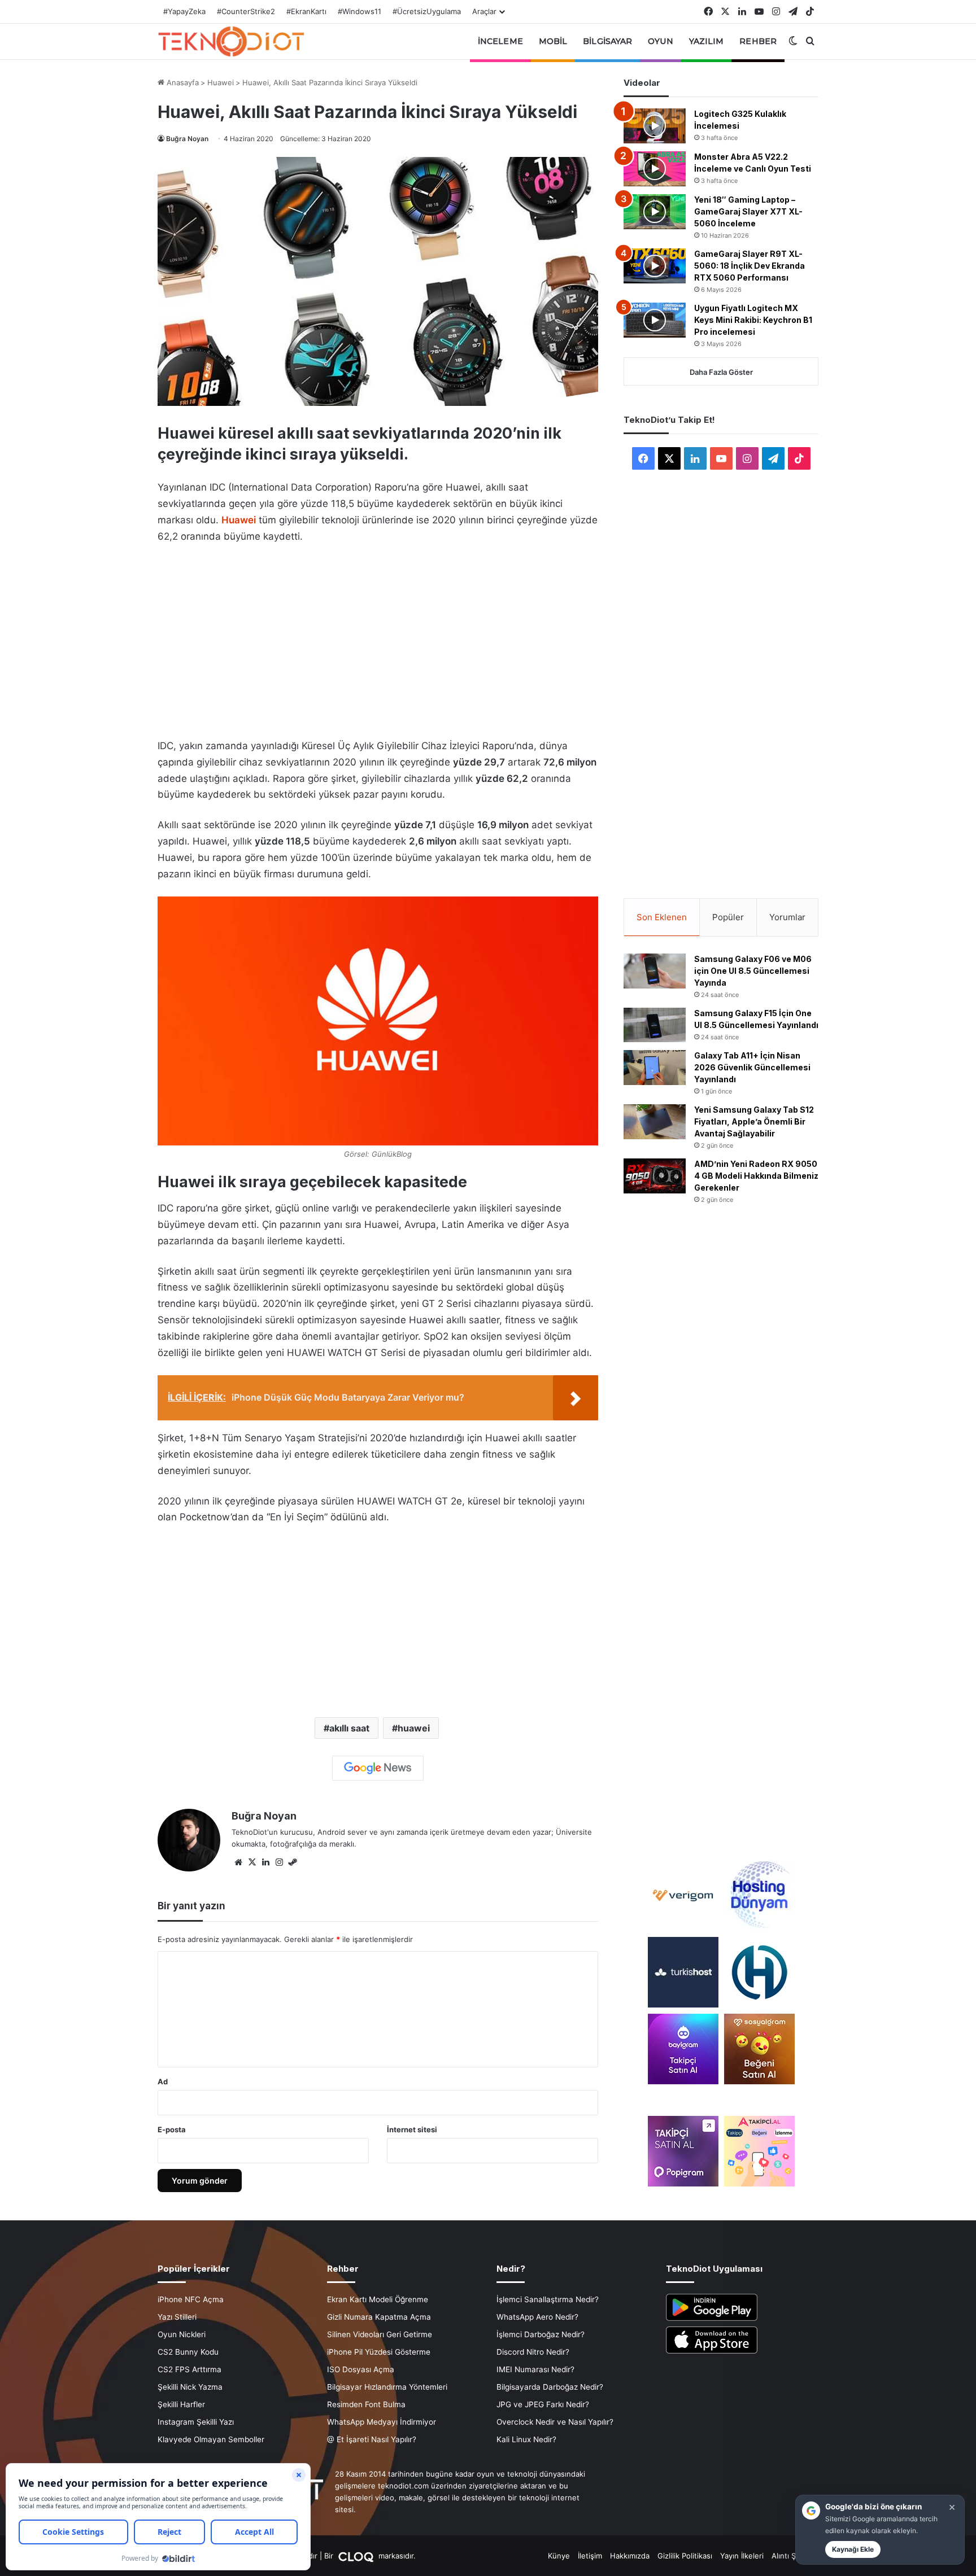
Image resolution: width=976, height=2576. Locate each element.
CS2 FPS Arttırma (189, 2369)
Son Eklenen (662, 917)
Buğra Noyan (187, 139)
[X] (252, 1862)
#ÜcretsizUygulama (427, 11)
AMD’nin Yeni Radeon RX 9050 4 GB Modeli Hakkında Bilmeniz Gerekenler (756, 1176)
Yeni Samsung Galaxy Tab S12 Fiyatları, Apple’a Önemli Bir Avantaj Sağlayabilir (754, 1121)
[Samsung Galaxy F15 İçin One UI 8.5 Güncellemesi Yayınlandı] (655, 1025)
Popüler (728, 917)
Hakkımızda (630, 2556)
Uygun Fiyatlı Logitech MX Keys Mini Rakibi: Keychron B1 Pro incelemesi (753, 320)
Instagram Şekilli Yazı (196, 2422)
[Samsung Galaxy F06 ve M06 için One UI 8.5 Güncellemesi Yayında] (655, 971)
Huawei (221, 82)
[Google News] (378, 1768)
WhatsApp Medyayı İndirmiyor (382, 2422)
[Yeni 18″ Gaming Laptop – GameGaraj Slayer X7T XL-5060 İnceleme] (655, 212)
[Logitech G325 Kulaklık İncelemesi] (655, 126)
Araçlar (484, 11)
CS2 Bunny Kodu (188, 2352)
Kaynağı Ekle (853, 2549)
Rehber (758, 41)
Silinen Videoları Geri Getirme (380, 2334)
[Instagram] (279, 1862)
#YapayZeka (184, 11)
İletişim (590, 2556)
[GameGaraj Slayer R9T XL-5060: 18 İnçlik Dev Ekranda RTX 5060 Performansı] (655, 266)
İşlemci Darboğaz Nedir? (541, 2334)
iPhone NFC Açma (191, 2299)
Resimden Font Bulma (366, 2404)
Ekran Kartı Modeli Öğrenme (378, 2299)
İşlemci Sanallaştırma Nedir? (548, 2299)
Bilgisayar (607, 41)
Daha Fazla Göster (721, 372)
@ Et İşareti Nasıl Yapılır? (372, 2439)
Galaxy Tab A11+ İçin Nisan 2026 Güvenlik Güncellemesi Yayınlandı (752, 1067)
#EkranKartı (306, 11)
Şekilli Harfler (181, 2404)
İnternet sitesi (412, 2129)
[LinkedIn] (265, 1862)
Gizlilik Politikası (685, 2556)
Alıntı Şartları (794, 2556)
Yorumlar (787, 917)
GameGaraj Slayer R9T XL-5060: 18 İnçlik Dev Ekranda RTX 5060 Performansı (750, 266)
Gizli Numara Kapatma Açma (379, 2317)
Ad (163, 2081)
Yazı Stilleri (177, 2317)
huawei (414, 1728)
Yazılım (707, 41)
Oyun (660, 41)
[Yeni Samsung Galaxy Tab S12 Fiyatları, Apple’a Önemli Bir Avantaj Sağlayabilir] (655, 1122)
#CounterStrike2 (246, 11)
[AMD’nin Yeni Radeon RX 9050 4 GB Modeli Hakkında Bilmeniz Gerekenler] (655, 1176)
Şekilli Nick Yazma (190, 2387)
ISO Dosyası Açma (361, 2369)
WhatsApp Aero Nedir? (537, 2317)
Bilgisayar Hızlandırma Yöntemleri (387, 2387)
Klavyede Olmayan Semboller (211, 2439)
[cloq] (357, 2556)
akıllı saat (349, 1728)
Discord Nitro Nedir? (533, 2352)
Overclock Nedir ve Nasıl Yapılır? (555, 2422)
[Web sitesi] (238, 1862)
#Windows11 (360, 11)
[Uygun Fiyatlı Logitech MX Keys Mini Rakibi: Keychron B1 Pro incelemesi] (655, 320)
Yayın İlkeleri (742, 2556)
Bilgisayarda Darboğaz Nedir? (550, 2387)
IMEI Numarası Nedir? (535, 2369)
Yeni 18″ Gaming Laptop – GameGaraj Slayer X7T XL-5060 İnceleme (748, 211)
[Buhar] (293, 1862)
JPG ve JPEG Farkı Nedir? (543, 2404)
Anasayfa (182, 82)
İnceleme (500, 41)
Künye (559, 2556)
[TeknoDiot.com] (231, 41)
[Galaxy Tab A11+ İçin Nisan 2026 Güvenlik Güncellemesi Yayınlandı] (655, 1068)
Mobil (553, 41)
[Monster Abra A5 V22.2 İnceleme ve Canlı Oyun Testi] (655, 169)
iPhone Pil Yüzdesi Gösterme (379, 2352)
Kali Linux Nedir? (526, 2439)
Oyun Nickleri (182, 2334)
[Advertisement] (378, 638)
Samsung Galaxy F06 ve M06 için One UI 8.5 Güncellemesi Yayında (753, 971)
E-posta (172, 2129)
